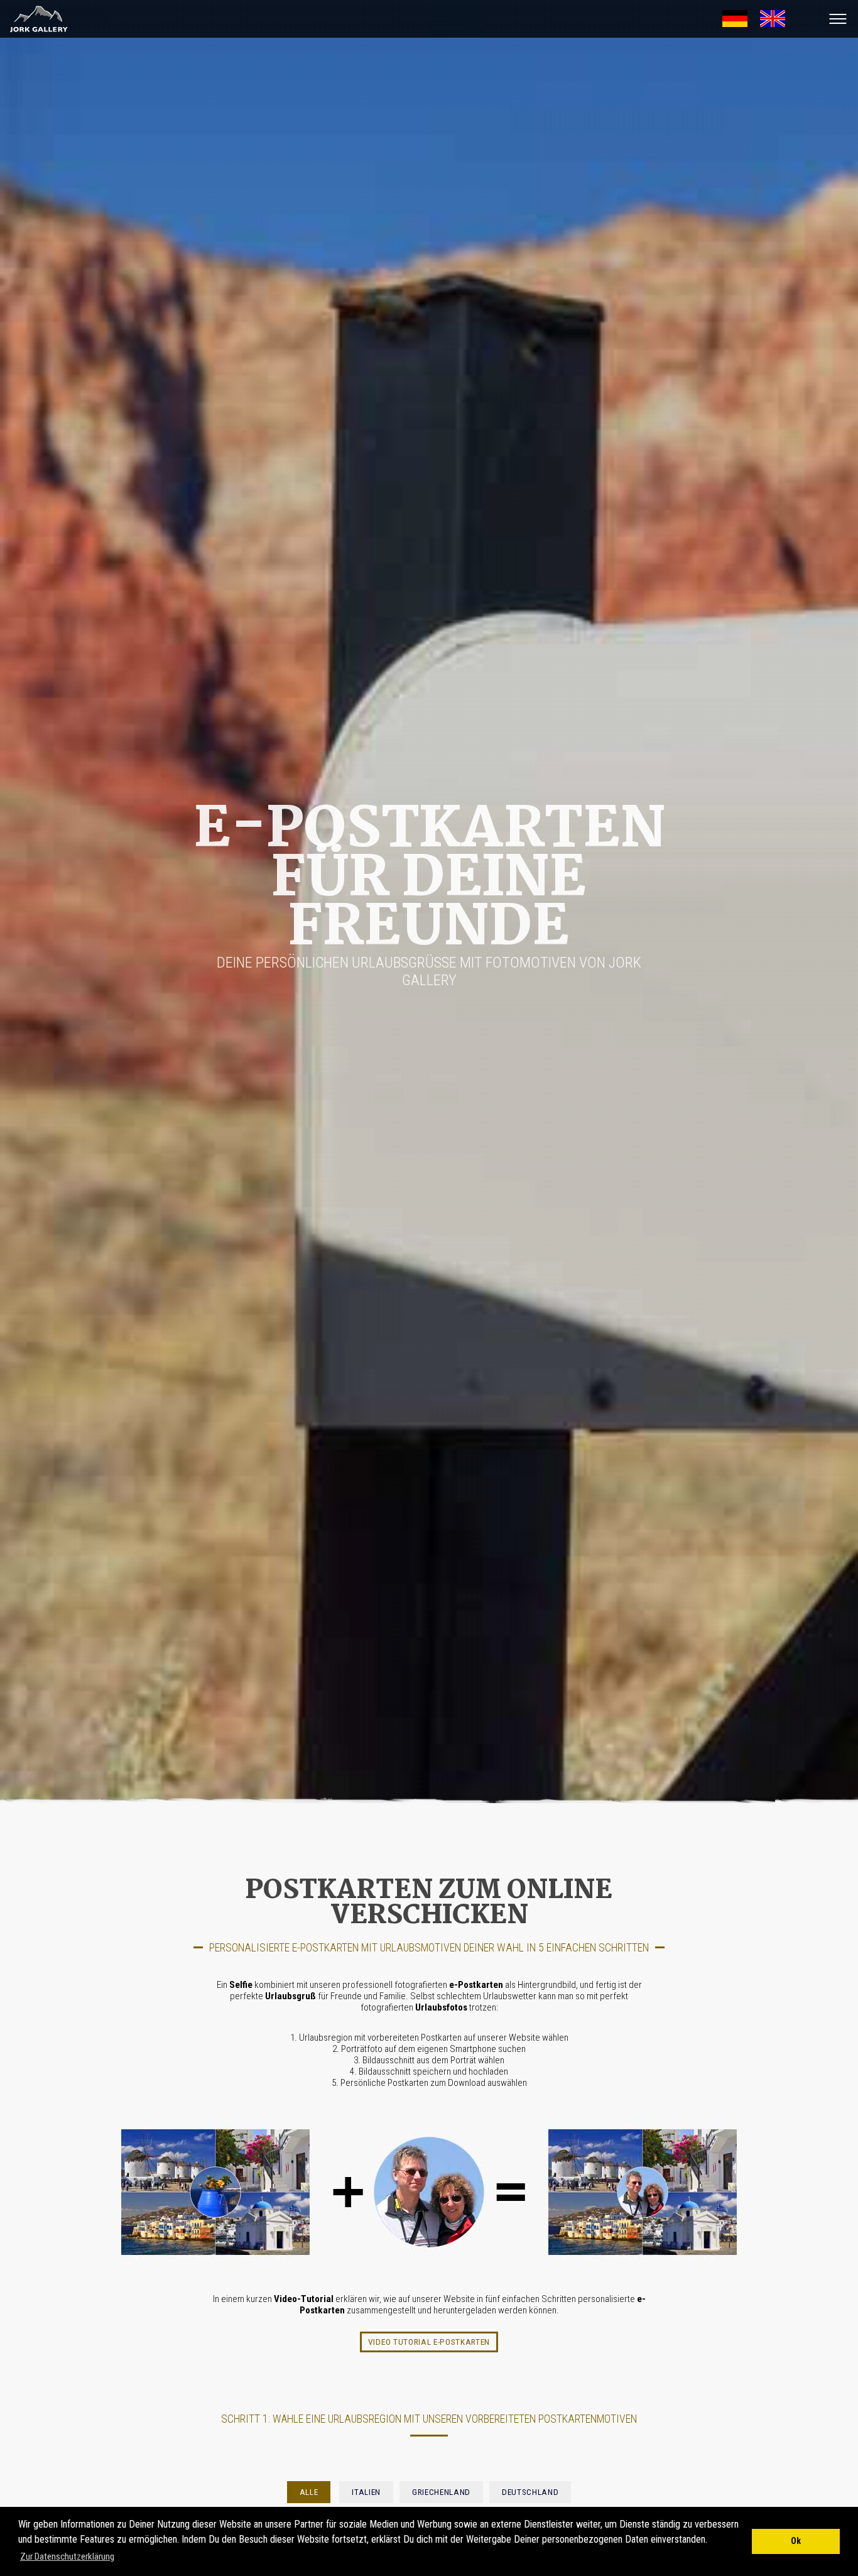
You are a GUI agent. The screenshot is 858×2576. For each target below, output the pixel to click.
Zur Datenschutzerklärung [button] (67, 2557)
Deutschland (530, 2492)
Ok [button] (796, 2541)
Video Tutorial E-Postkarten (429, 2342)
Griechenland (441, 2492)
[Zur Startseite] (35, 32)
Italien (366, 2492)
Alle (309, 2492)
